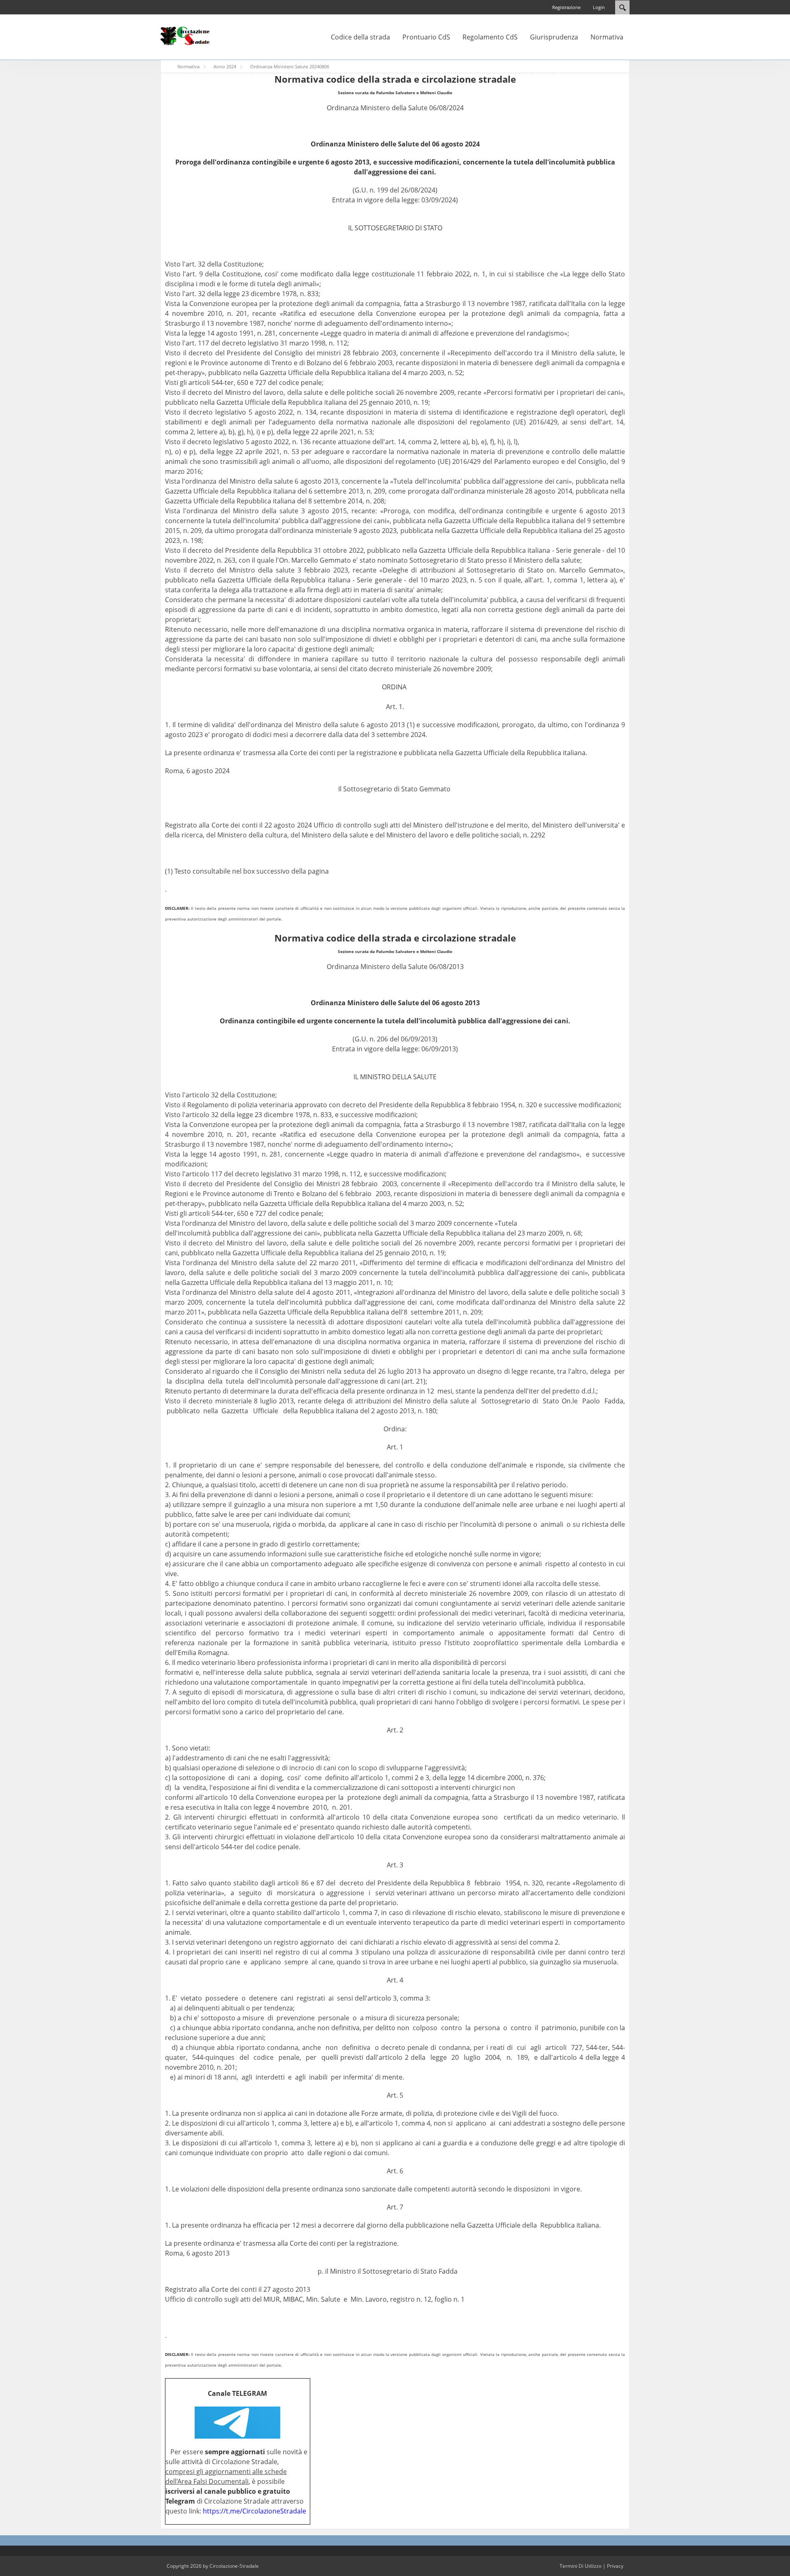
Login (599, 7)
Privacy (615, 2566)
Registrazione (566, 7)
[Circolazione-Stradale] (185, 35)
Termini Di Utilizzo (581, 2566)
